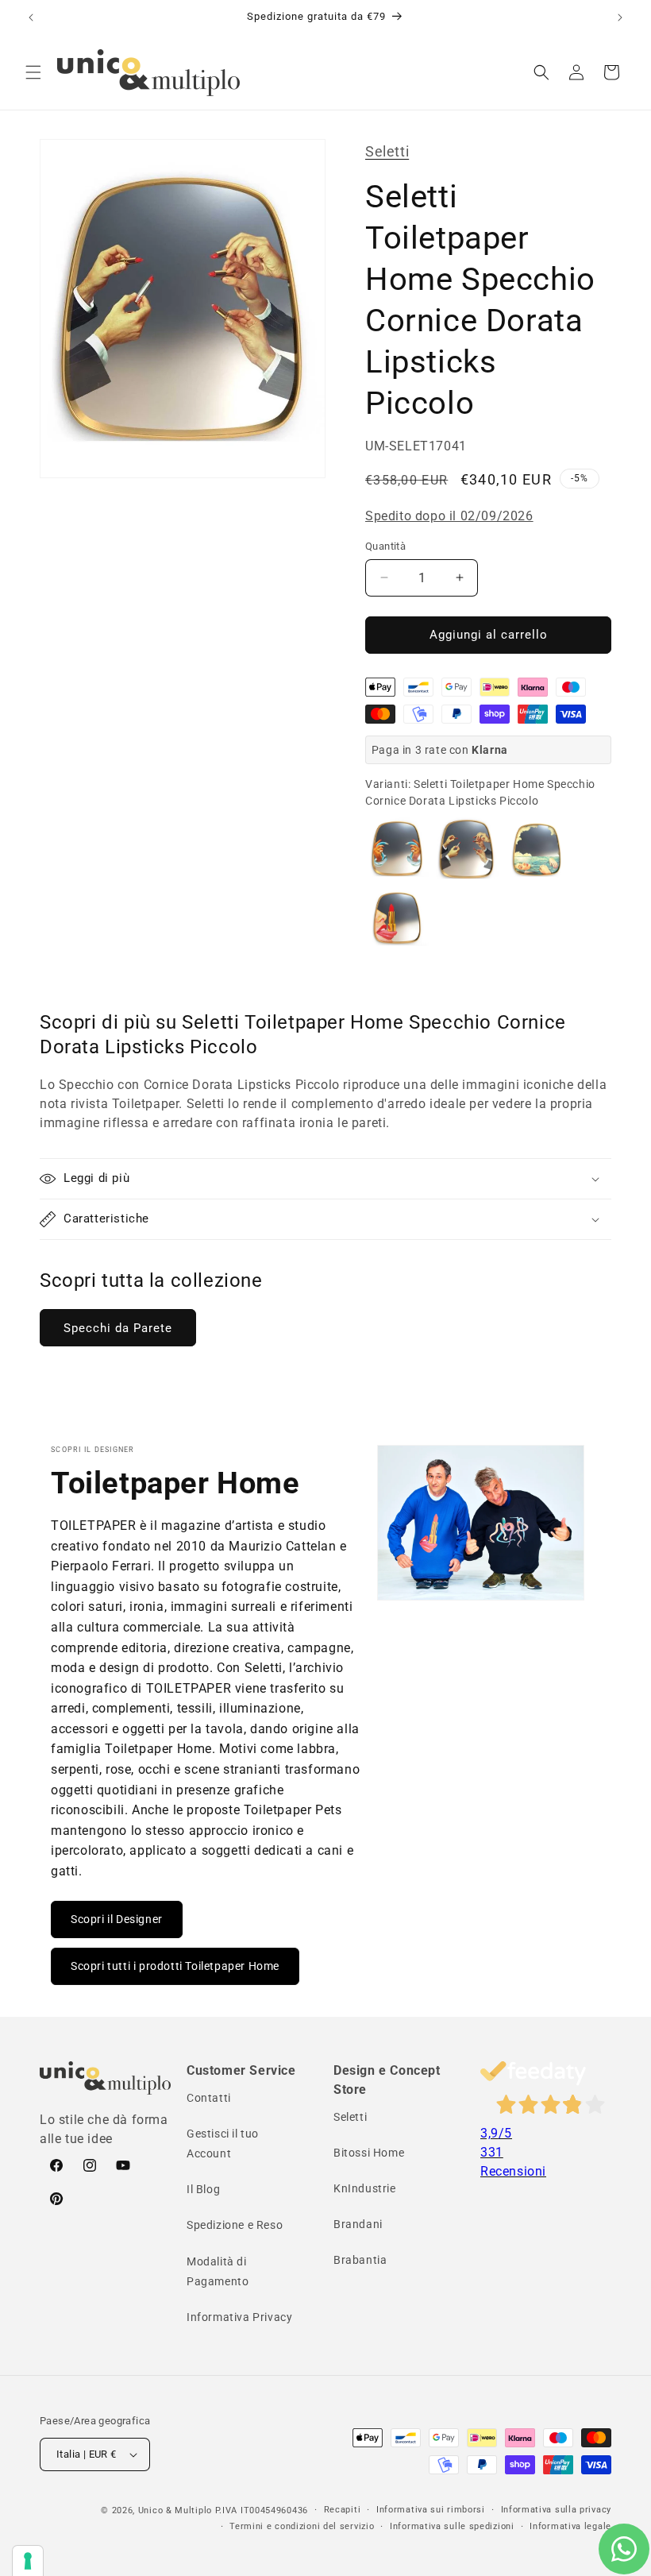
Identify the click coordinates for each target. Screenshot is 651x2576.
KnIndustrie (365, 2188)
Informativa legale (570, 2526)
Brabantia (360, 2260)
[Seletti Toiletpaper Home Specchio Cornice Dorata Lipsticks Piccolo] (467, 849)
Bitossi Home (369, 2153)
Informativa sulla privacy (557, 2510)
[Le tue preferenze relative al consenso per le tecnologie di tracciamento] (28, 2561)
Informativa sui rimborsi (431, 2510)
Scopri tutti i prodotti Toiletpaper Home (175, 1966)
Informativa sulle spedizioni (452, 2526)
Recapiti (343, 2510)
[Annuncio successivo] (620, 17)
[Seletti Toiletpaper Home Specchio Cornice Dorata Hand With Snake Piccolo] (397, 849)
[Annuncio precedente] (31, 17)
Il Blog (203, 2189)
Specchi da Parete (118, 1328)
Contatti (209, 2098)
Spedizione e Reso (235, 2225)
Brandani (358, 2224)
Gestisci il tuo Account (223, 2143)
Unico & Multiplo (175, 2510)
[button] (33, 72)
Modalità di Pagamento (218, 2271)
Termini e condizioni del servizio (302, 2526)
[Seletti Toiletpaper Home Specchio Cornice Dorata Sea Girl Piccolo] (537, 849)
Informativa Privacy (239, 2317)
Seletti (387, 151)
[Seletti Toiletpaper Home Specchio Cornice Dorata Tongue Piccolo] (397, 919)
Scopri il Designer (117, 1919)
